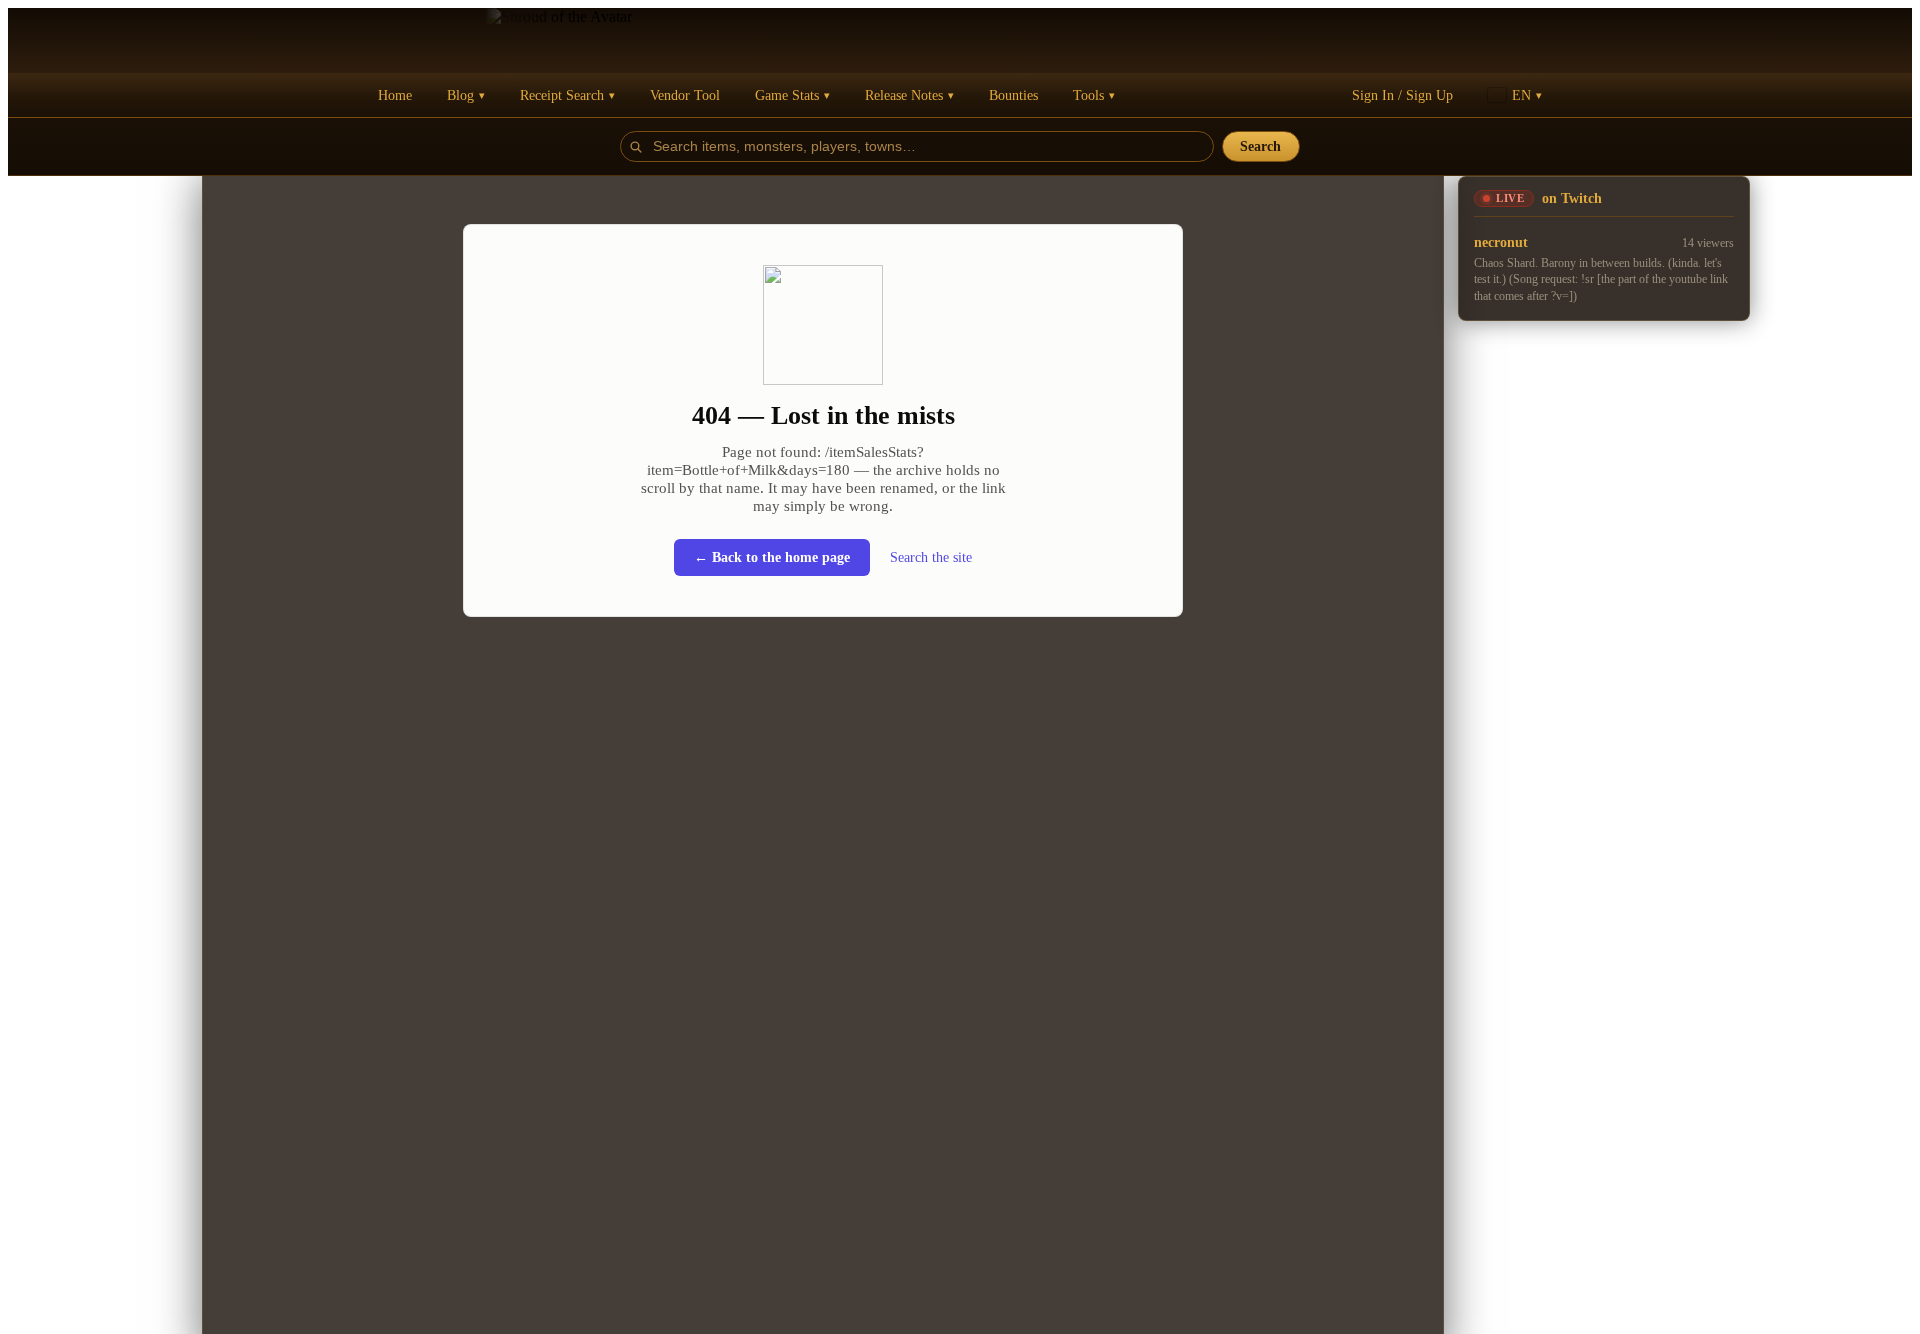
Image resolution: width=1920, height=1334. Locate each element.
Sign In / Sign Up (1402, 95)
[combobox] (917, 146)
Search (1260, 146)
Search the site (931, 557)
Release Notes (909, 95)
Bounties (1013, 95)
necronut (1501, 242)
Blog (466, 95)
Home (395, 95)
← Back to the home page (772, 557)
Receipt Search (567, 95)
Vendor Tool (685, 95)
